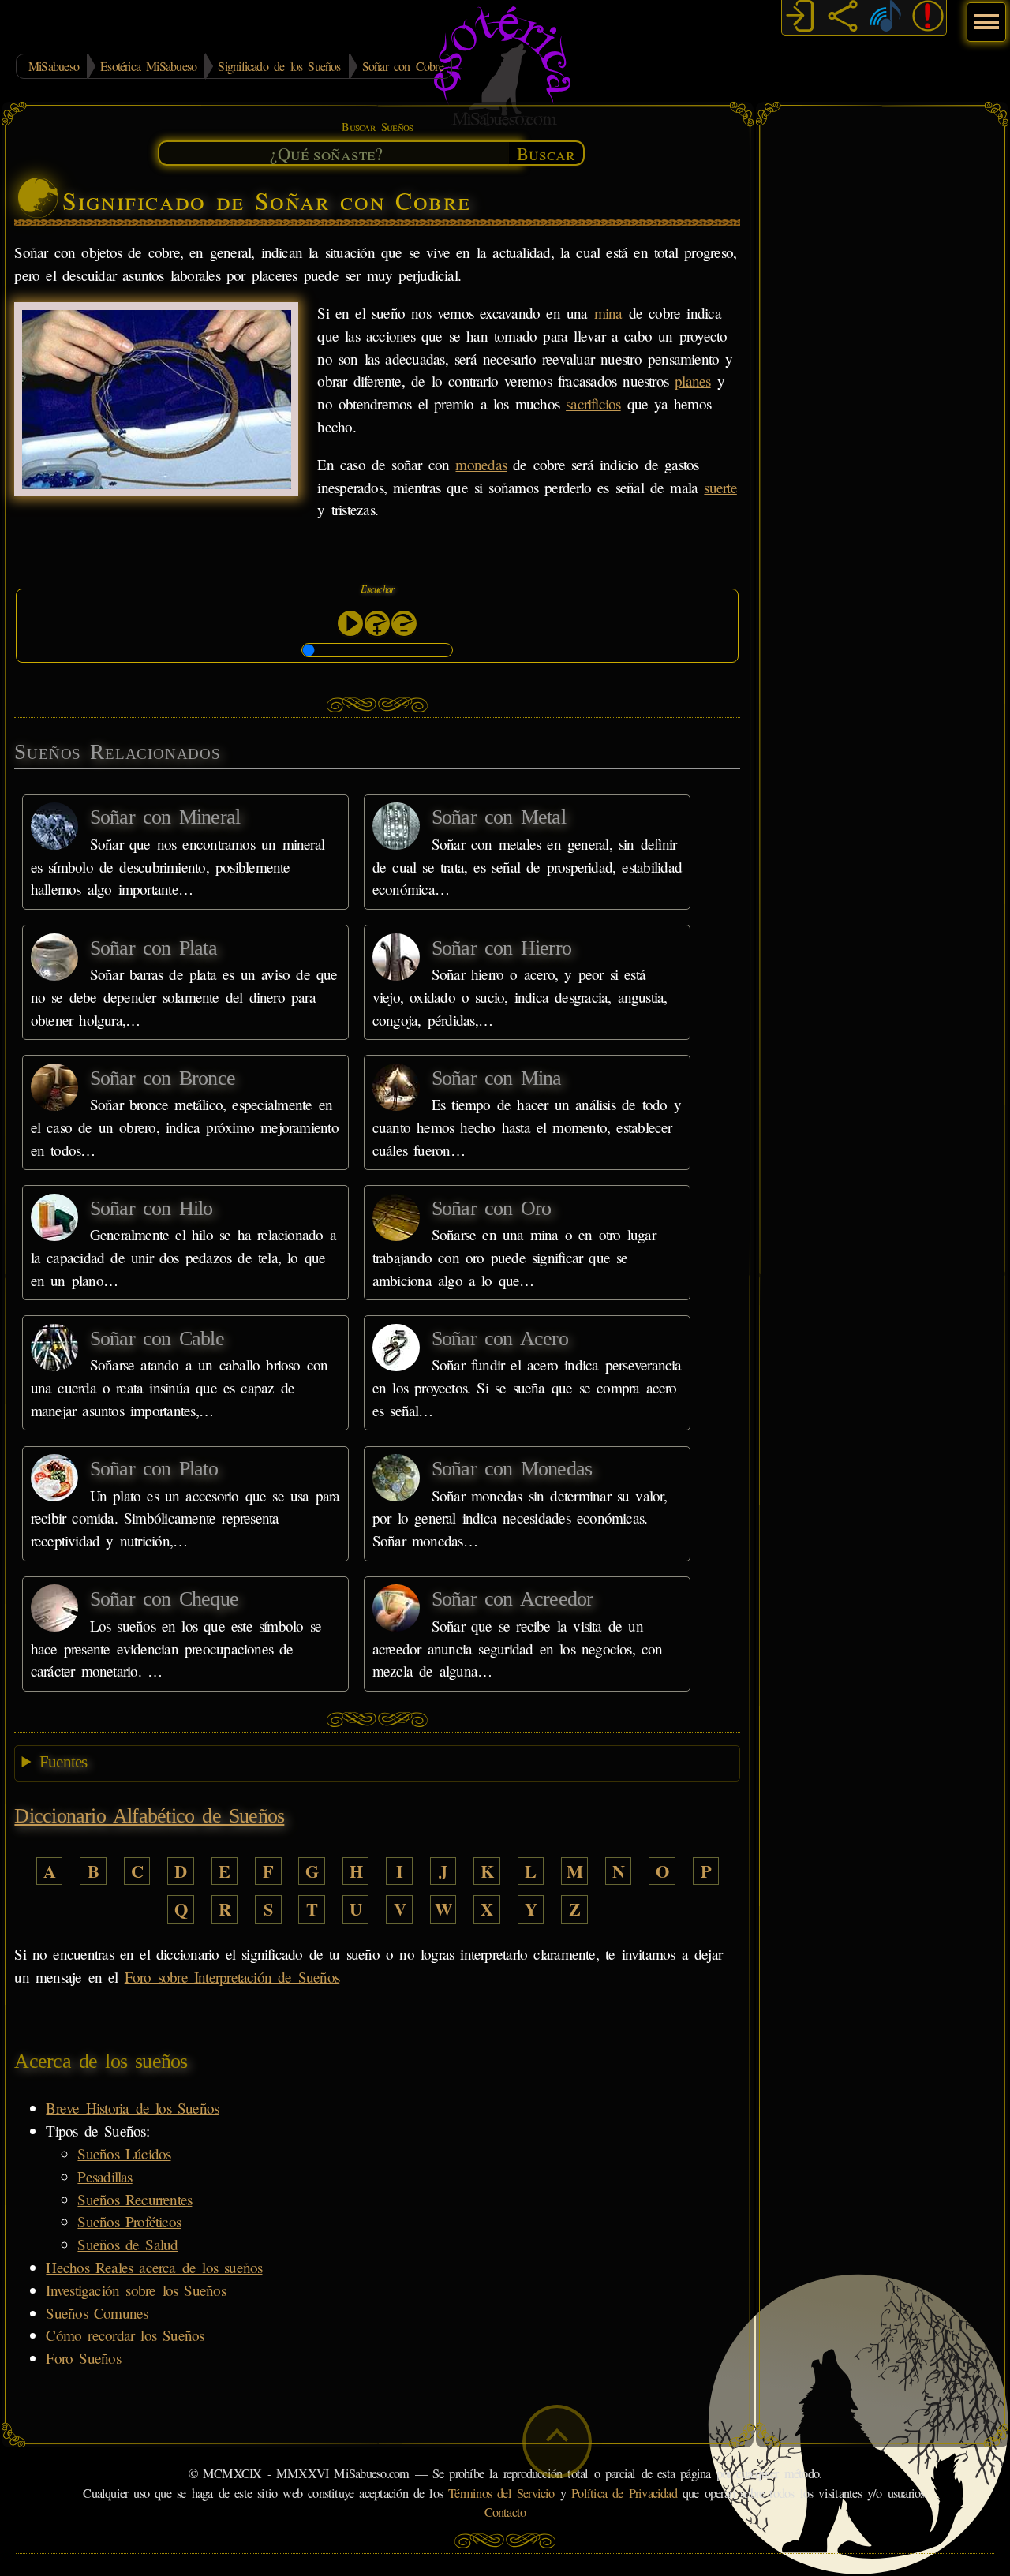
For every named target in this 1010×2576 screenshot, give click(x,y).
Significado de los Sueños (279, 66)
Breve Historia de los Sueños (132, 2108)
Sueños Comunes (97, 2313)
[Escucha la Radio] (885, 18)
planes (692, 381)
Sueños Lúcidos (124, 2154)
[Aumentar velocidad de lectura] (377, 623)
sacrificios (593, 404)
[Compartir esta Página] (843, 18)
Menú (984, 14)
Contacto (505, 2512)
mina (608, 313)
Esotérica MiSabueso (148, 66)
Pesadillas (105, 2176)
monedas (481, 464)
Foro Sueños (83, 2358)
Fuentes (64, 1762)
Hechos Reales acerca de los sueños (154, 2267)
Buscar (546, 153)
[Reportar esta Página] (928, 18)
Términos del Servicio (501, 2493)
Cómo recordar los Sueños (125, 2335)
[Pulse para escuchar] (350, 623)
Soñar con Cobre (403, 66)
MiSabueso (54, 66)
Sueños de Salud (127, 2244)
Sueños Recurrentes (135, 2199)
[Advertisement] (882, 351)
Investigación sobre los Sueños (135, 2290)
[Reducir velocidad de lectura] (404, 623)
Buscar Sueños (377, 127)
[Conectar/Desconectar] (800, 18)
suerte (720, 487)
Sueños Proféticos (129, 2221)
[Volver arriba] (557, 2441)
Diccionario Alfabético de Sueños (149, 1816)
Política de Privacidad (624, 2493)
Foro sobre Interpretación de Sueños (232, 1977)
